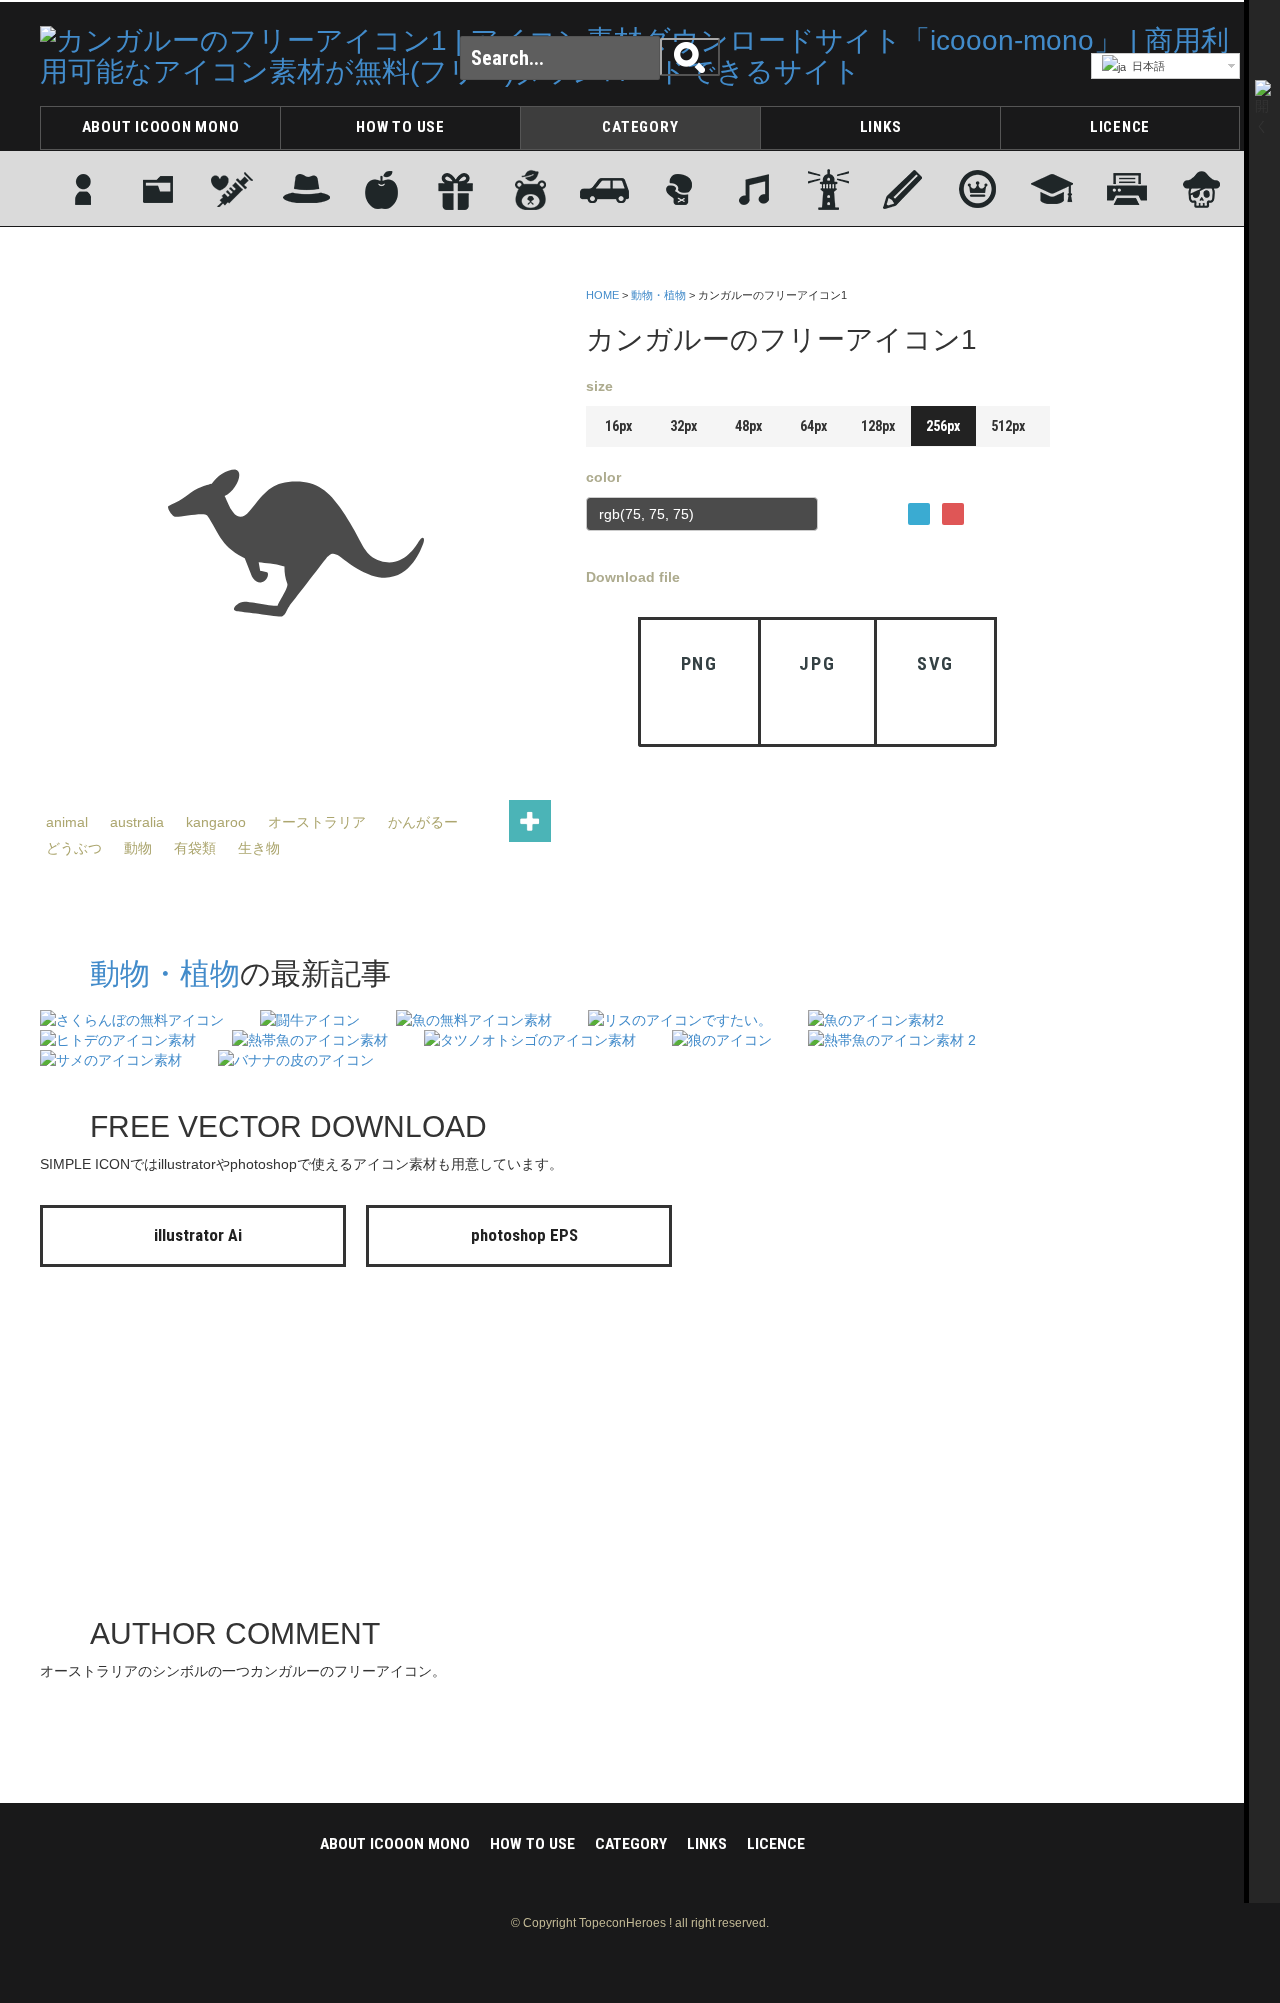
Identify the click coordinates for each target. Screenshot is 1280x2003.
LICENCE (1120, 127)
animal (67, 822)
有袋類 (195, 848)
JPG (817, 663)
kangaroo (216, 822)
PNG (699, 663)
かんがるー (423, 822)
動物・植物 (658, 295)
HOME (602, 295)
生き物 (259, 848)
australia (137, 822)
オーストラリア (317, 822)
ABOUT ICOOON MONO (161, 127)
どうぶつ (74, 848)
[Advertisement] (1160, 583)
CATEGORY (640, 127)
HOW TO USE (400, 127)
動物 (138, 848)
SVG (935, 663)
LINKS (881, 127)
